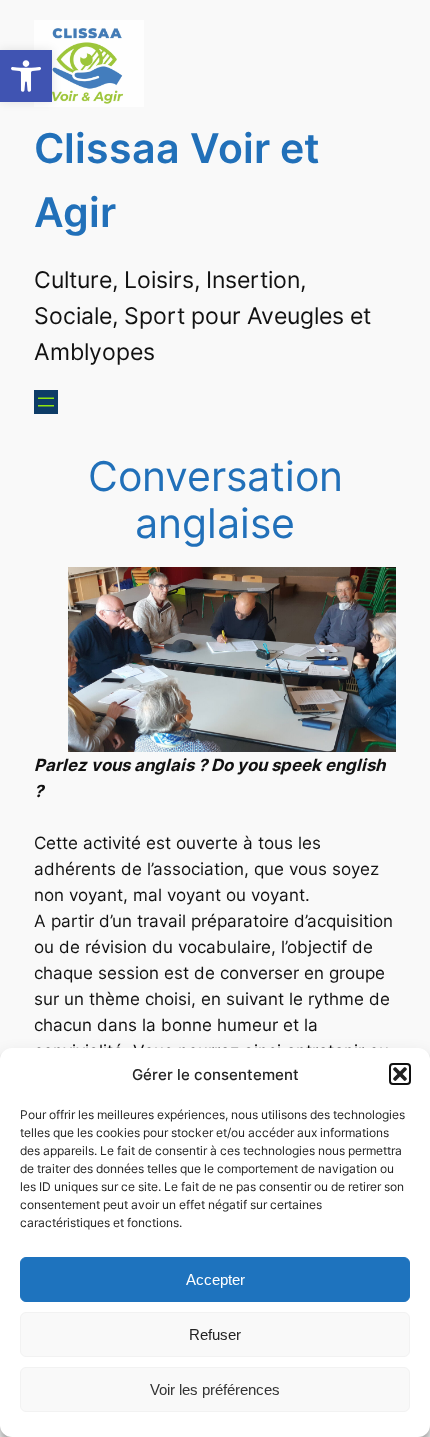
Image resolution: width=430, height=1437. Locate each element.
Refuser (215, 1334)
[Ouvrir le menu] (46, 402)
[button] (26, 76)
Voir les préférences (215, 1389)
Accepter (215, 1279)
